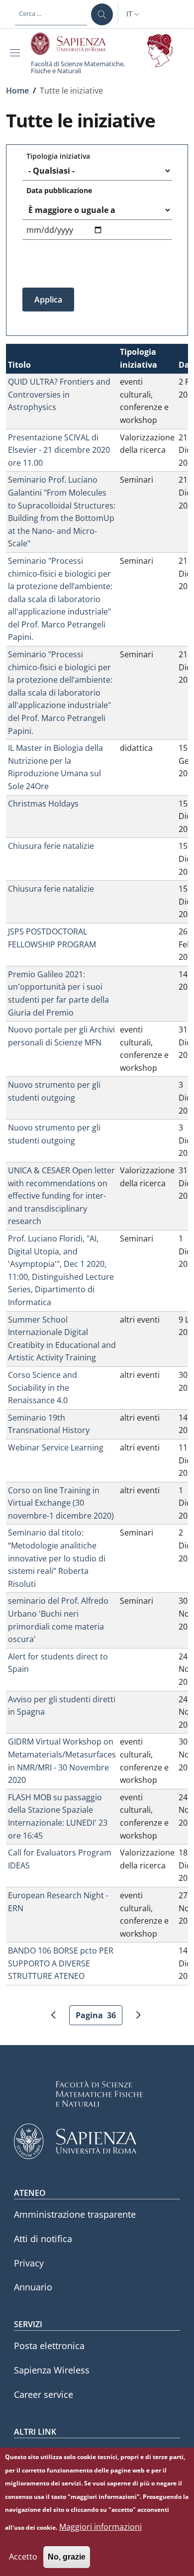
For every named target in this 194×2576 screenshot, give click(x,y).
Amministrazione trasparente (75, 2214)
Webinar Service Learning (56, 1447)
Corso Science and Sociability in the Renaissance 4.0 (43, 1388)
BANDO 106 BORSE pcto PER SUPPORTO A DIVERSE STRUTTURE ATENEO (61, 1963)
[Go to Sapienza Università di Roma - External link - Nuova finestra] (74, 44)
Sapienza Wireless (52, 2370)
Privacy (29, 2263)
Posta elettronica (49, 2346)
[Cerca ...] (102, 14)
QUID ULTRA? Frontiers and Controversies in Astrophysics (59, 394)
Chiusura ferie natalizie (51, 846)
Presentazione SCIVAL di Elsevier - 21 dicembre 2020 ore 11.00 (59, 450)
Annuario (33, 2287)
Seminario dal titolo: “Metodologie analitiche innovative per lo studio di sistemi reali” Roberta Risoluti (57, 1558)
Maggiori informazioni (100, 2527)
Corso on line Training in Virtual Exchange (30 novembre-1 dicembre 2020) (61, 1503)
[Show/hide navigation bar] (17, 53)
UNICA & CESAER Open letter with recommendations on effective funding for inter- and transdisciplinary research (61, 1196)
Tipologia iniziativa (58, 156)
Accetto (23, 2557)
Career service (44, 2394)
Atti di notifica (43, 2239)
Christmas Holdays (43, 804)
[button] (134, 14)
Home (17, 91)
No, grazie (67, 2557)
